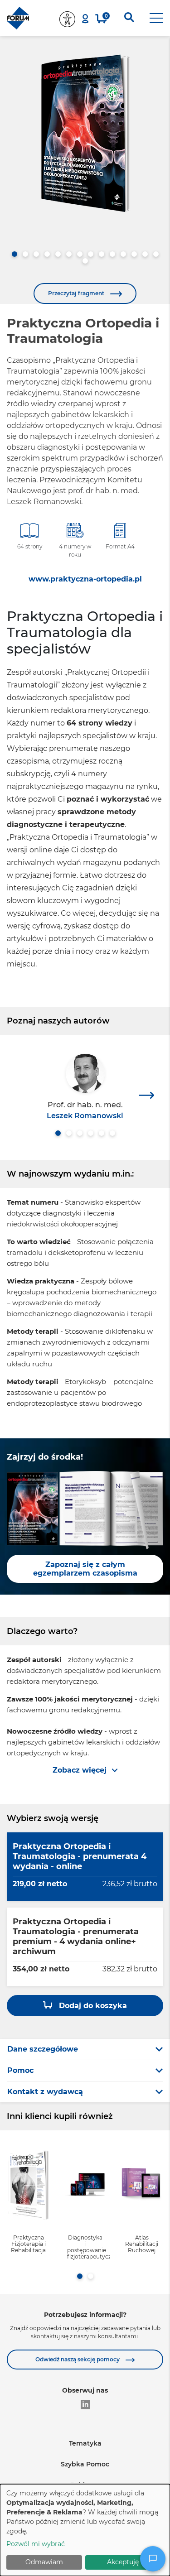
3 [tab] (36, 254)
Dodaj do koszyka (92, 2006)
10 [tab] (112, 254)
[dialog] (85, 2530)
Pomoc (20, 2070)
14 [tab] (156, 254)
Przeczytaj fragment (77, 293)
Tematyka (85, 2443)
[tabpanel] (85, 133)
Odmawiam (44, 2562)
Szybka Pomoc (85, 2464)
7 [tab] (80, 254)
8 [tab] (91, 254)
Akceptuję (123, 2562)
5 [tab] (58, 254)
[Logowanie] (85, 19)
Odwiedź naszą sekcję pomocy (78, 2359)
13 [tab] (145, 254)
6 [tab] (69, 254)
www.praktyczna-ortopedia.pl (85, 579)
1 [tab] (15, 254)
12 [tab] (134, 254)
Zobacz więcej (80, 1770)
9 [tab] (102, 254)
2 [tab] (25, 254)
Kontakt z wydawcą (45, 2092)
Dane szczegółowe (43, 2049)
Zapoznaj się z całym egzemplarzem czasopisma (85, 1569)
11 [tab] (123, 254)
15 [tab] (85, 261)
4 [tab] (47, 254)
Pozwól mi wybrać (36, 2544)
